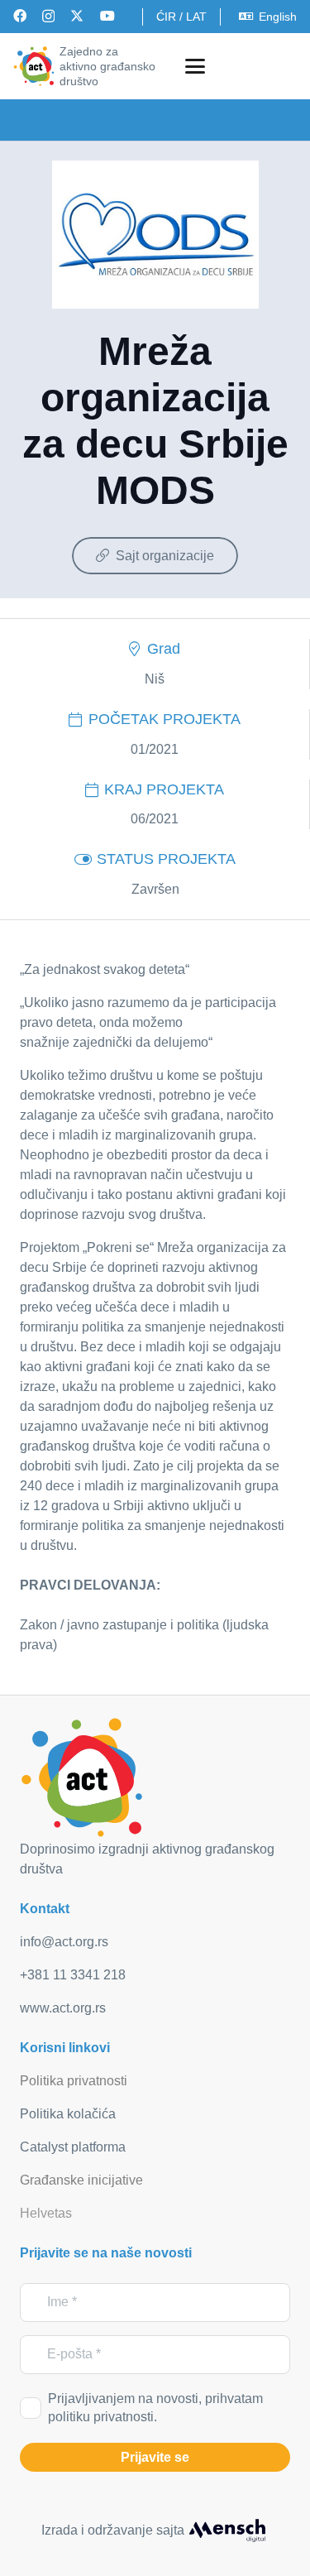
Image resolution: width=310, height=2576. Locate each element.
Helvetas (46, 2213)
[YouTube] (107, 16)
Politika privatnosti (74, 2081)
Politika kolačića (68, 2114)
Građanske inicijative (81, 2180)
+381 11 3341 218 (73, 1975)
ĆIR (166, 17)
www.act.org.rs (63, 2008)
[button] (195, 66)
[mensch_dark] (227, 2530)
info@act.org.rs (64, 1942)
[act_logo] (34, 66)
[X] (77, 16)
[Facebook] (20, 16)
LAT (196, 17)
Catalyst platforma (73, 2147)
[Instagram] (48, 17)
